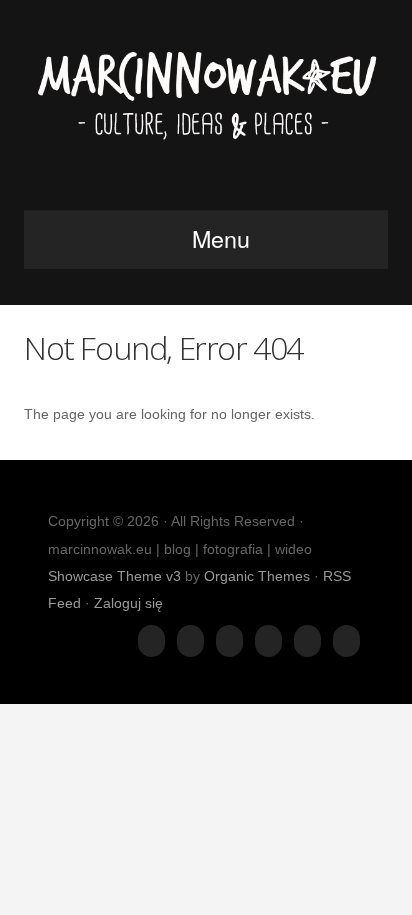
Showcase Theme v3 (114, 576)
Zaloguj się (128, 603)
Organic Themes (257, 576)
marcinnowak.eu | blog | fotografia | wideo (206, 111)
